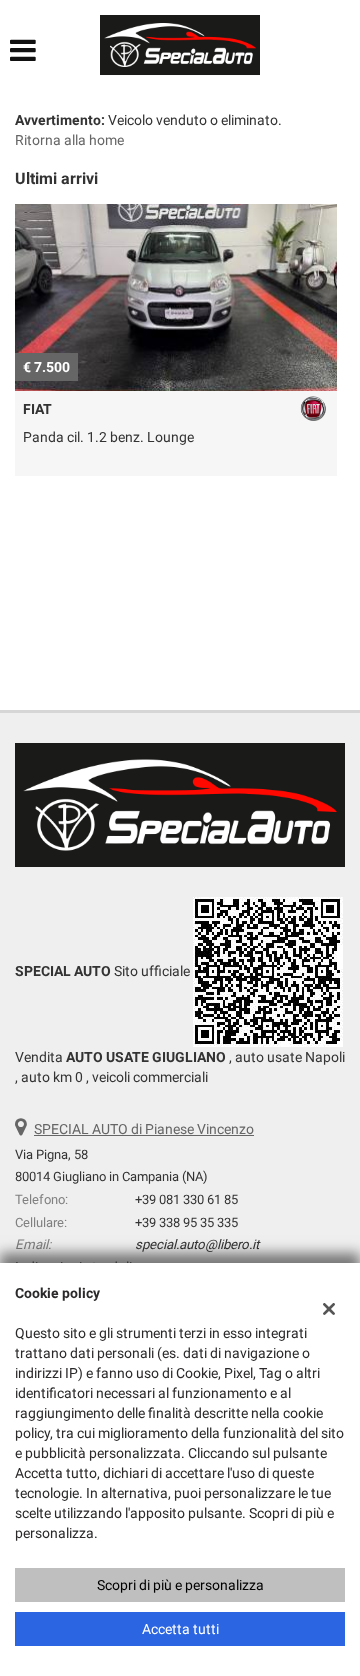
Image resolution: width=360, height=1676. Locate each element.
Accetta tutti (180, 1629)
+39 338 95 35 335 (186, 1222)
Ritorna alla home (69, 140)
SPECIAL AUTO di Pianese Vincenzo (144, 1129)
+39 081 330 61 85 (186, 1199)
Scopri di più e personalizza (180, 1585)
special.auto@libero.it (197, 1244)
